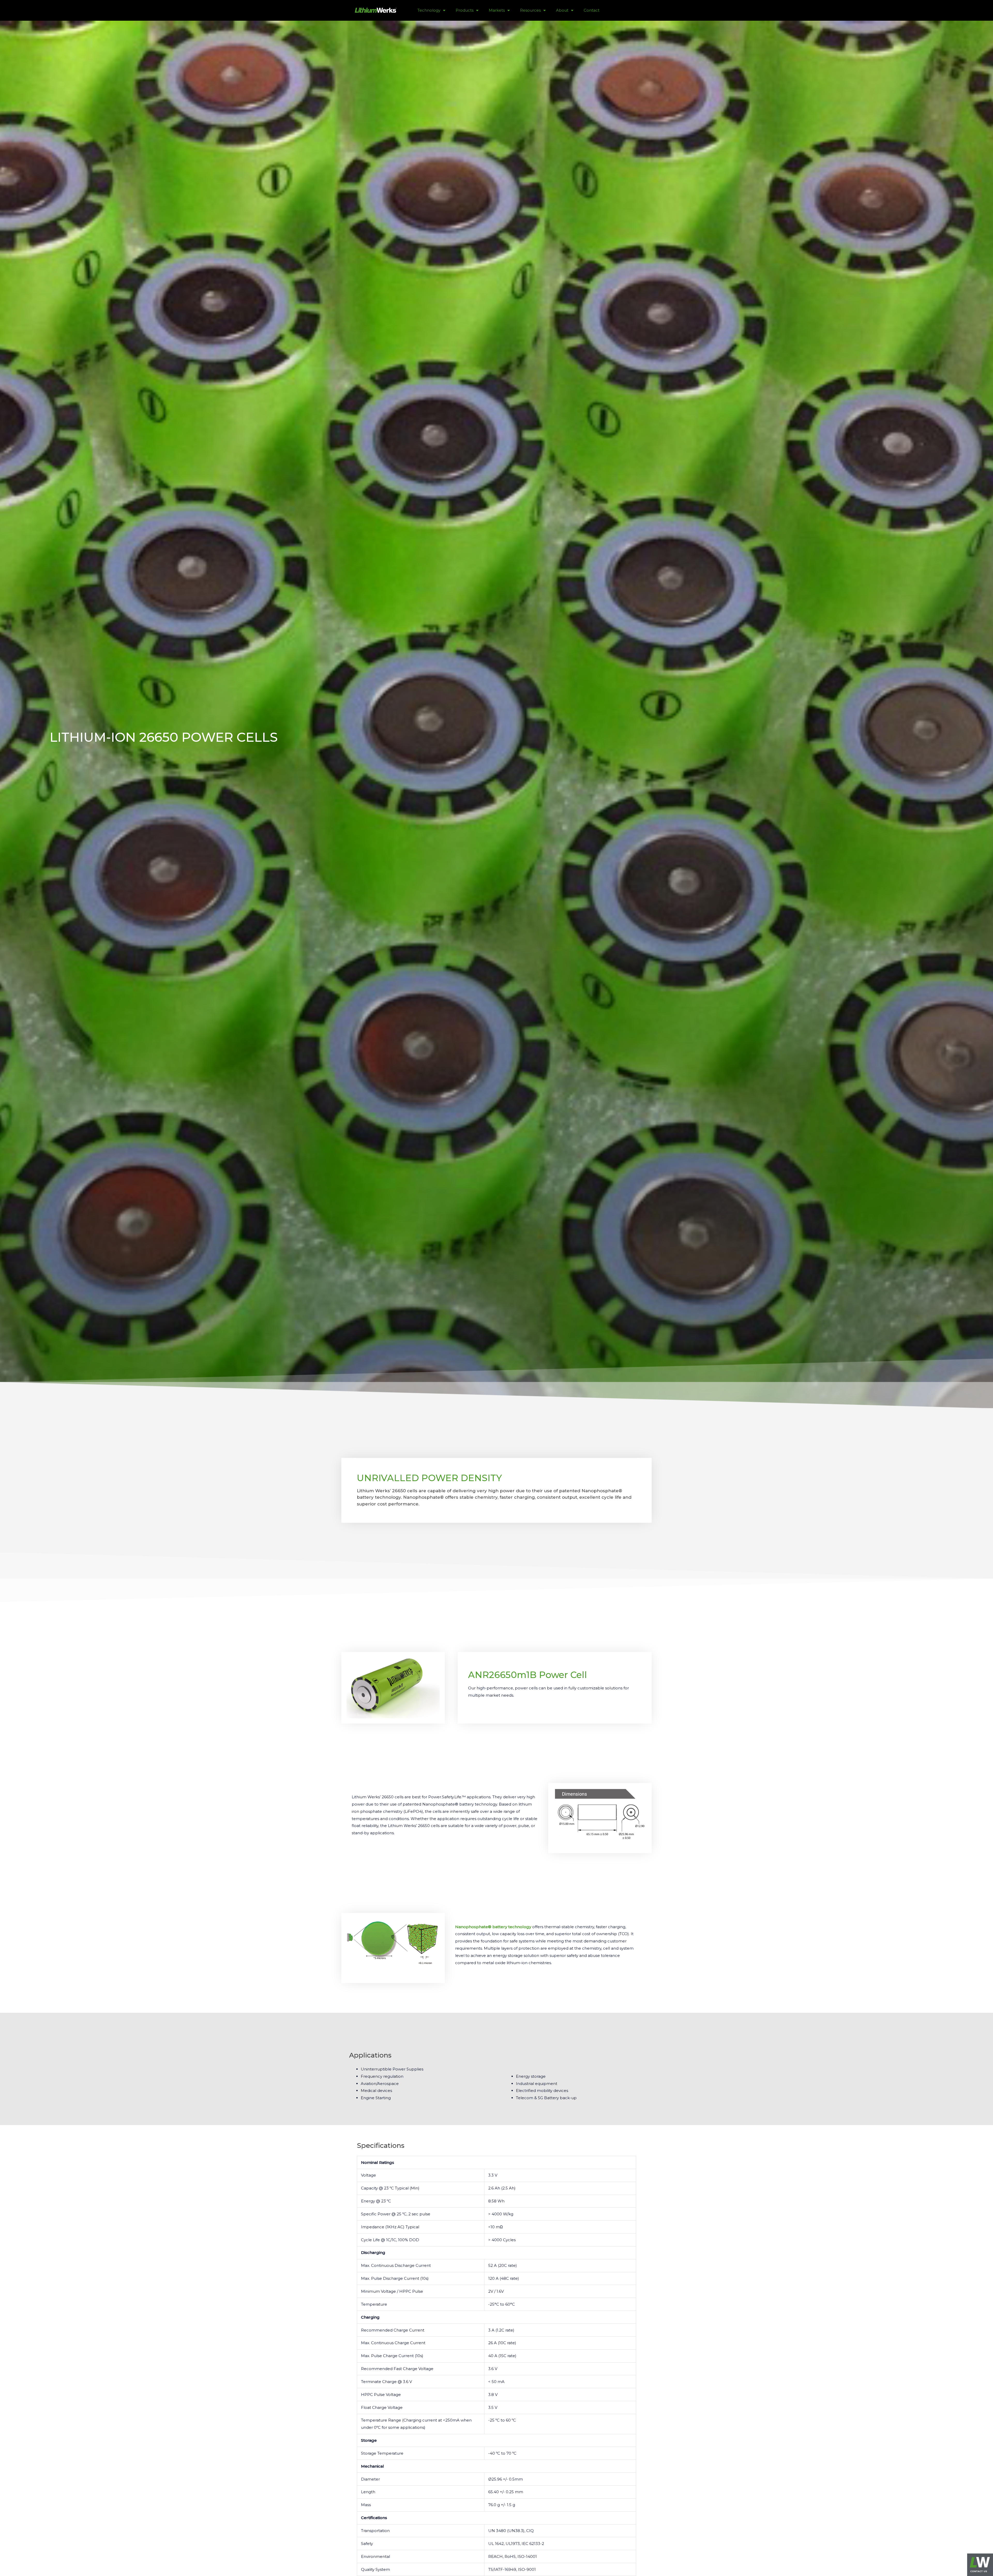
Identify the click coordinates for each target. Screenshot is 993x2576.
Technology (429, 10)
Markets (497, 10)
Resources (530, 10)
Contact (592, 10)
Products (465, 10)
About (562, 10)
